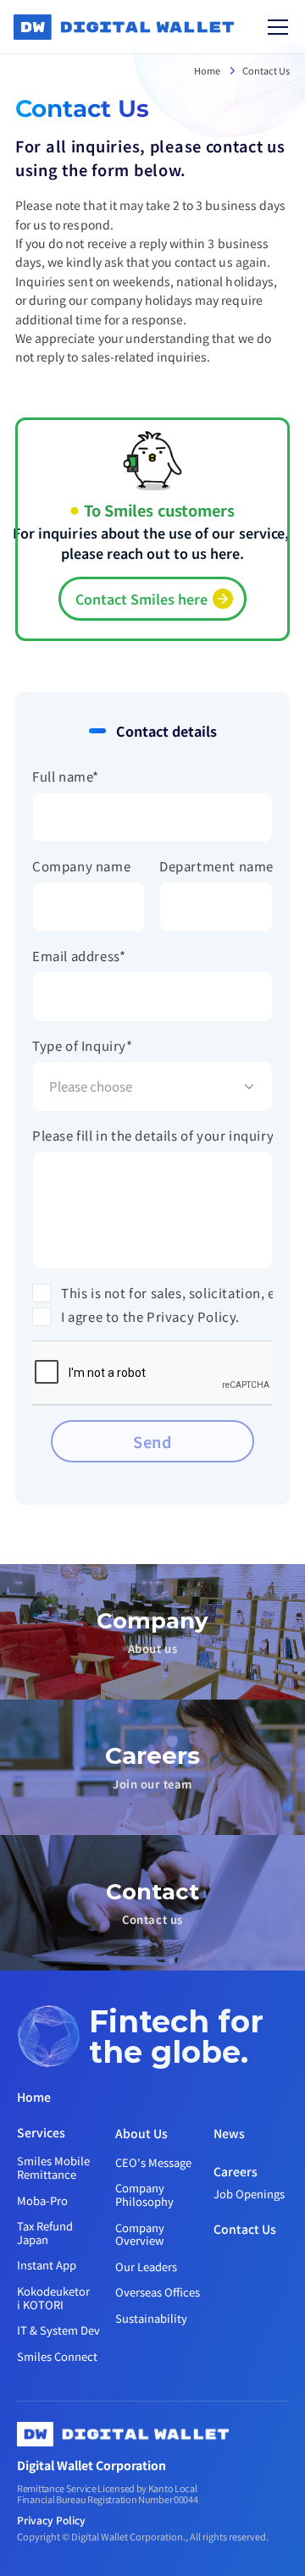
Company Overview (142, 2234)
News (229, 2133)
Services (41, 2132)
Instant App (47, 2265)
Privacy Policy (51, 2520)
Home (208, 70)
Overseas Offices (158, 2292)
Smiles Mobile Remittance (55, 2167)
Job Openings (249, 2194)
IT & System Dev (58, 2330)
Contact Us (266, 70)
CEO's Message (153, 2162)
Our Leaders (146, 2266)
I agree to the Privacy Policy (148, 1316)
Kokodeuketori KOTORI (53, 2298)
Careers (236, 2171)
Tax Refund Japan (46, 2233)
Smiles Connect (57, 2356)
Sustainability (151, 2318)
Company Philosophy (144, 2195)
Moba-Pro (42, 2200)
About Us (141, 2133)
